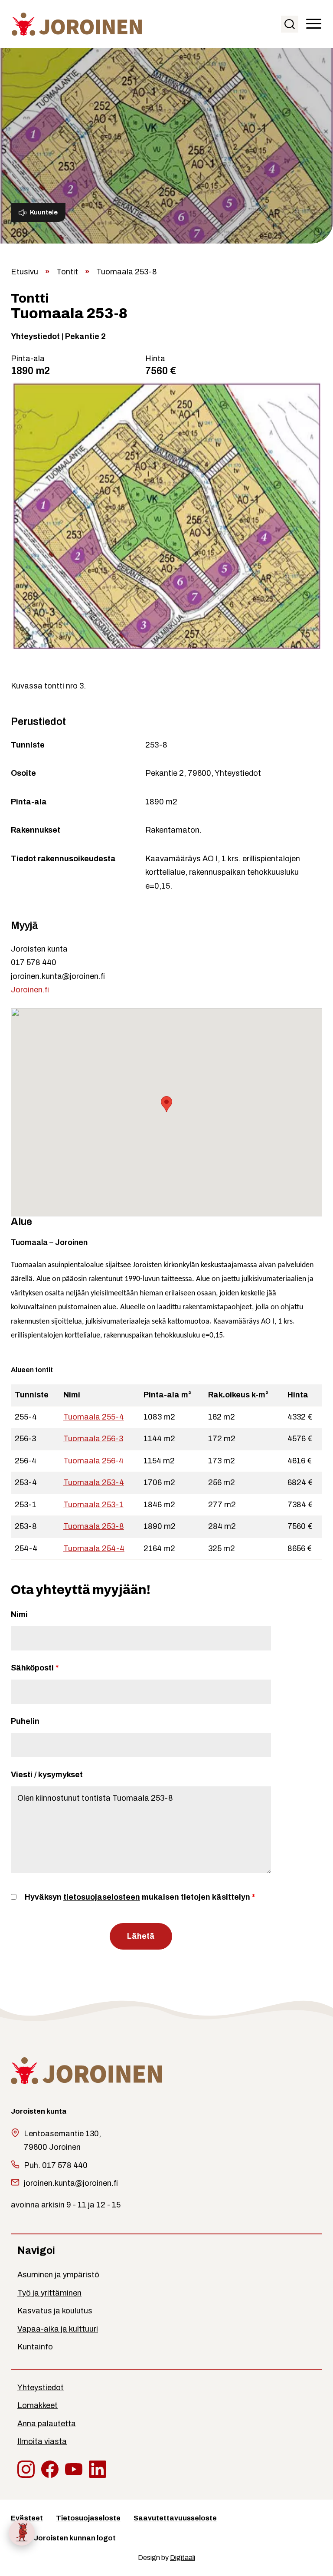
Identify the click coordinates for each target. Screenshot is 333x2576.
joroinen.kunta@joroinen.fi (58, 976)
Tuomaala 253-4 (94, 1482)
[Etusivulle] (77, 23)
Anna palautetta (47, 2424)
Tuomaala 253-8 (94, 1526)
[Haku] (290, 24)
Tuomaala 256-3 (93, 1439)
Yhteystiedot (41, 2388)
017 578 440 (34, 962)
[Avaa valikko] (314, 24)
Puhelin (25, 1721)
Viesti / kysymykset (47, 1775)
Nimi (19, 1614)
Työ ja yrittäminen (49, 2293)
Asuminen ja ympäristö (58, 2275)
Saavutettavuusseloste (175, 2518)
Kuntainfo (35, 2347)
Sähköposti (35, 1668)
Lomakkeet (38, 2405)
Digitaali (183, 2558)
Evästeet (27, 2518)
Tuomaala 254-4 (94, 1548)
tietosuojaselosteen (102, 1897)
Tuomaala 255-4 (94, 1417)
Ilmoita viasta (42, 2441)
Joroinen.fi (30, 990)
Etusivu (24, 272)
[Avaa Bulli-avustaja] (22, 2533)
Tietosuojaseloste (88, 2518)
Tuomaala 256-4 (93, 1461)
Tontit (67, 272)
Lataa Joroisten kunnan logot (63, 2538)
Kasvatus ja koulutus (55, 2311)
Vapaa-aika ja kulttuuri (58, 2329)
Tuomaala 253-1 (93, 1505)
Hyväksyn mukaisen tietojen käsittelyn (140, 1897)
